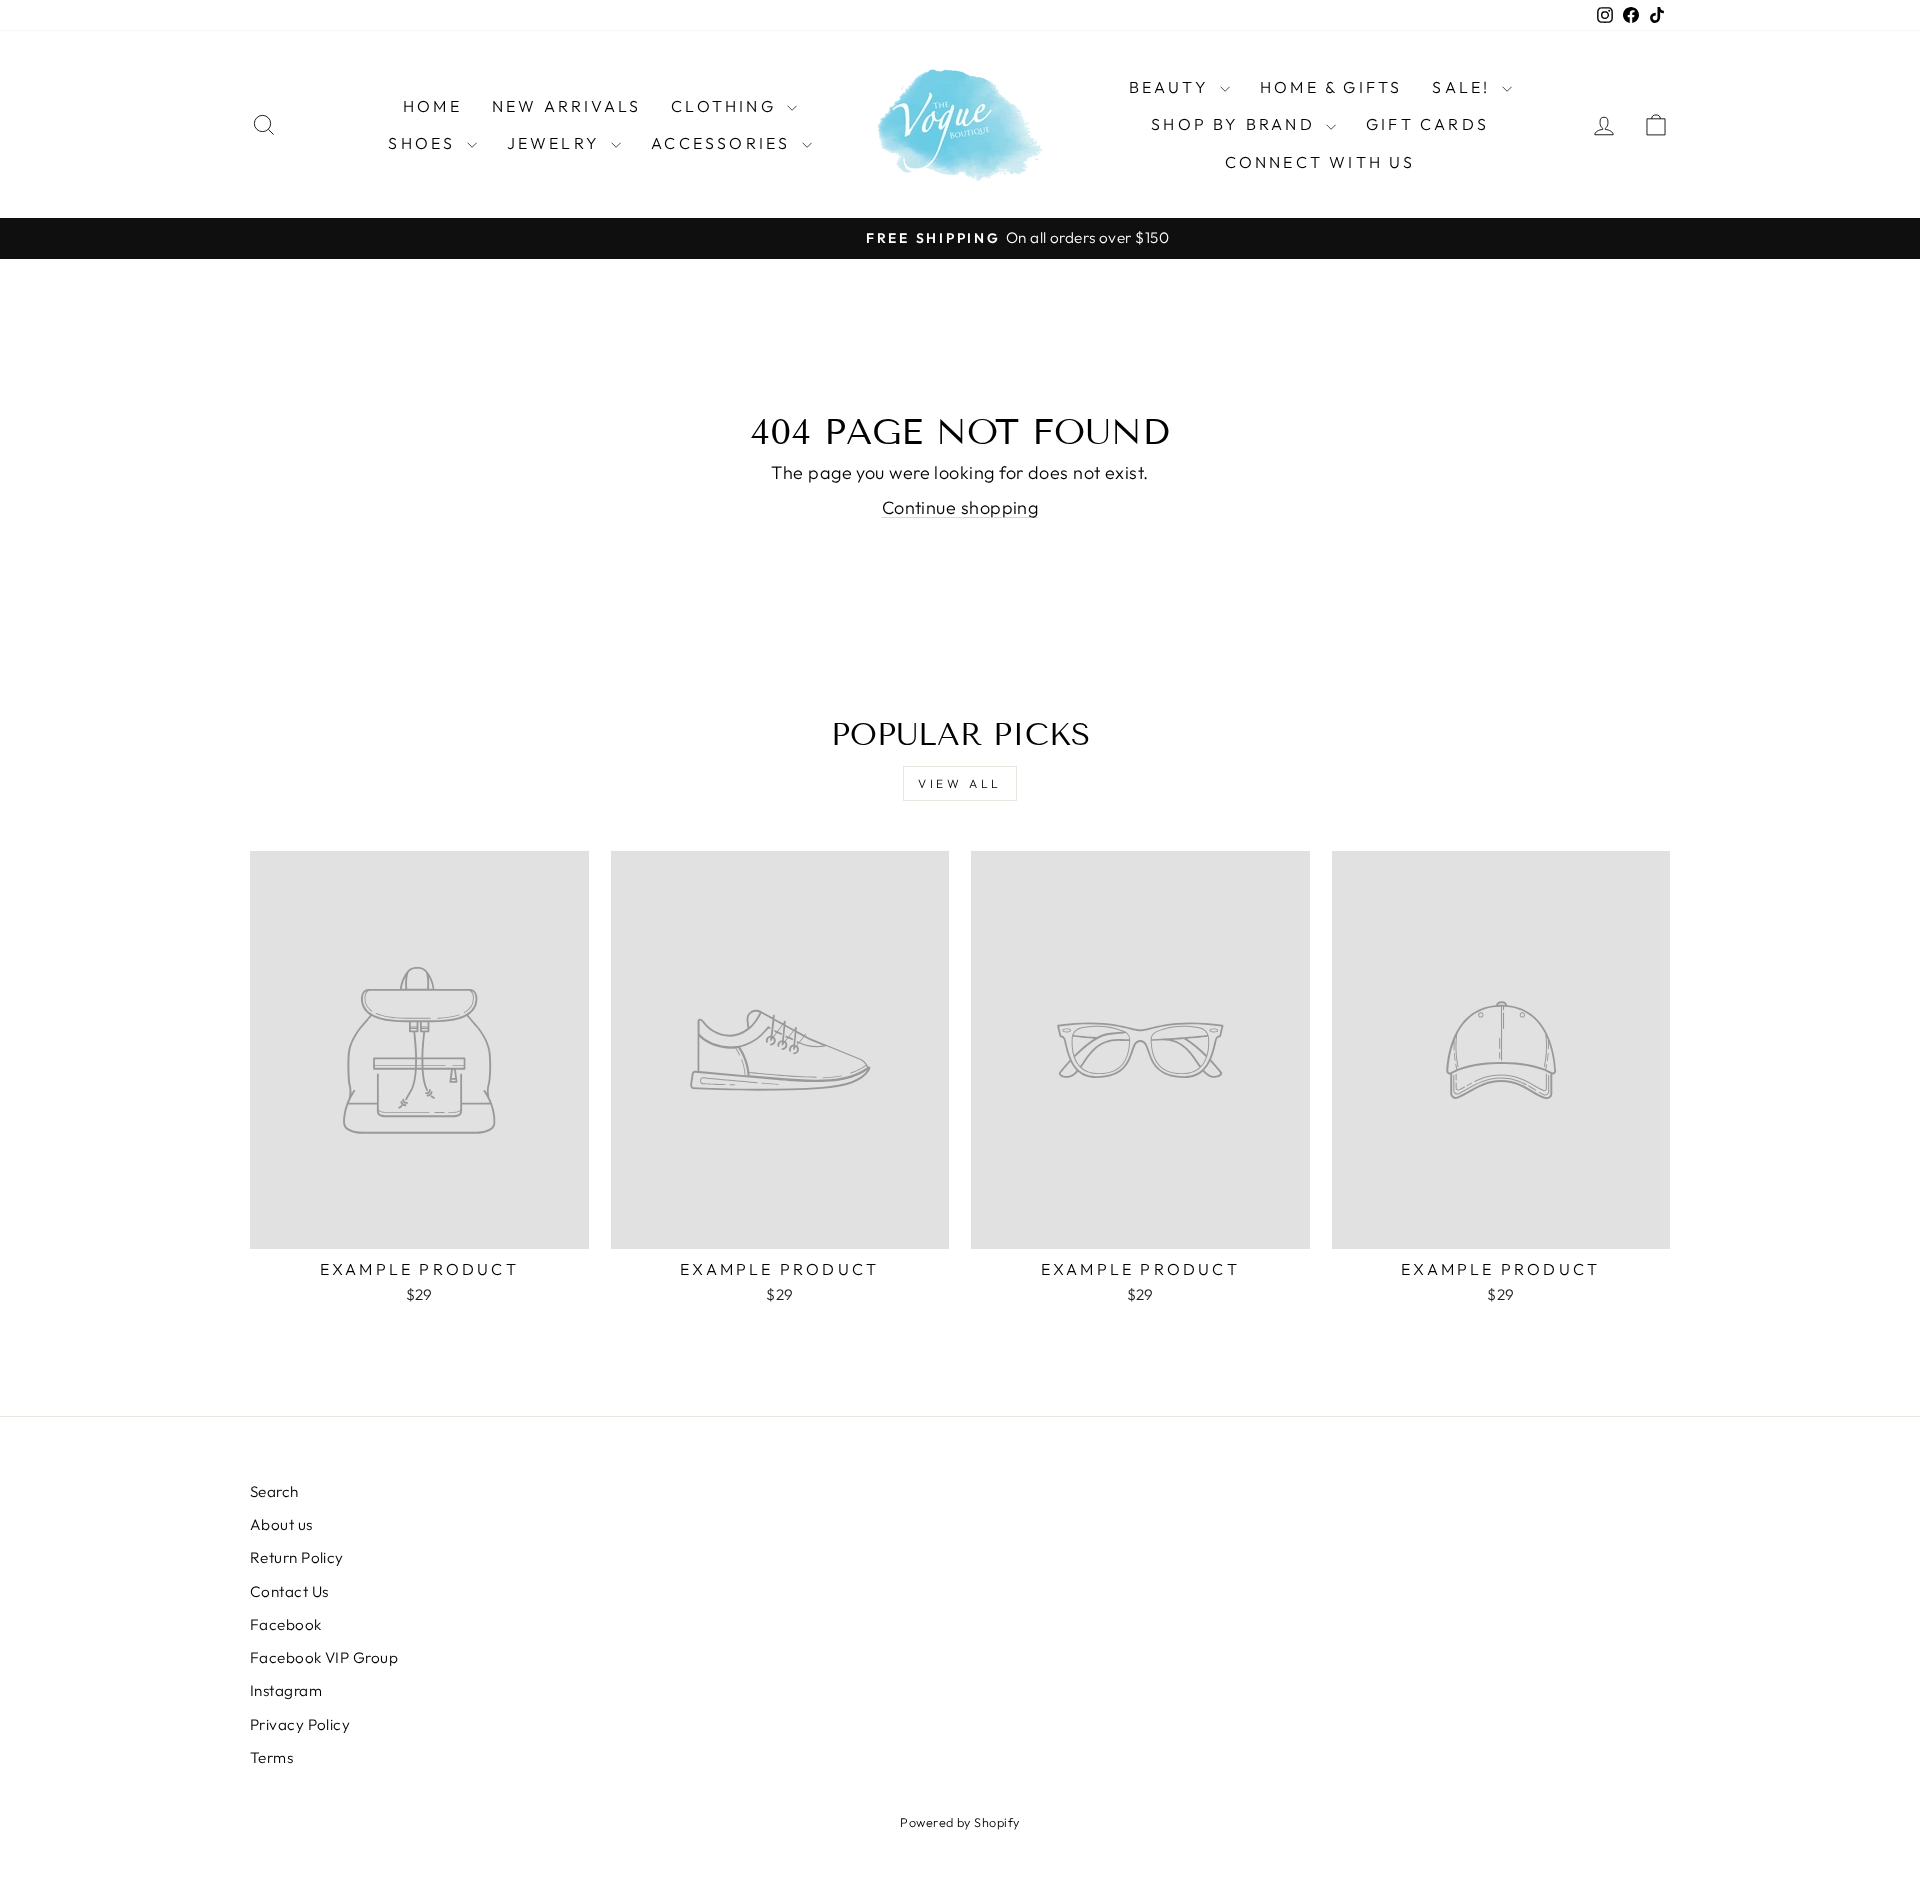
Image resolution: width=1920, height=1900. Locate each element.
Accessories (723, 143)
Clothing (726, 106)
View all (960, 783)
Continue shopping (960, 507)
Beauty (1172, 87)
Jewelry (557, 143)
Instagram (286, 1690)
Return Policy (297, 1557)
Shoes (424, 143)
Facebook (286, 1624)
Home (432, 106)
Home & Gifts (1331, 87)
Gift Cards (1427, 124)
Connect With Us (1320, 162)
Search (274, 1491)
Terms (271, 1757)
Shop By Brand (1236, 124)
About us (281, 1524)
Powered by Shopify (959, 1822)
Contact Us (289, 1591)
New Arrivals (566, 106)
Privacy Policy (300, 1724)
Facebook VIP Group (324, 1657)
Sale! (1464, 87)
